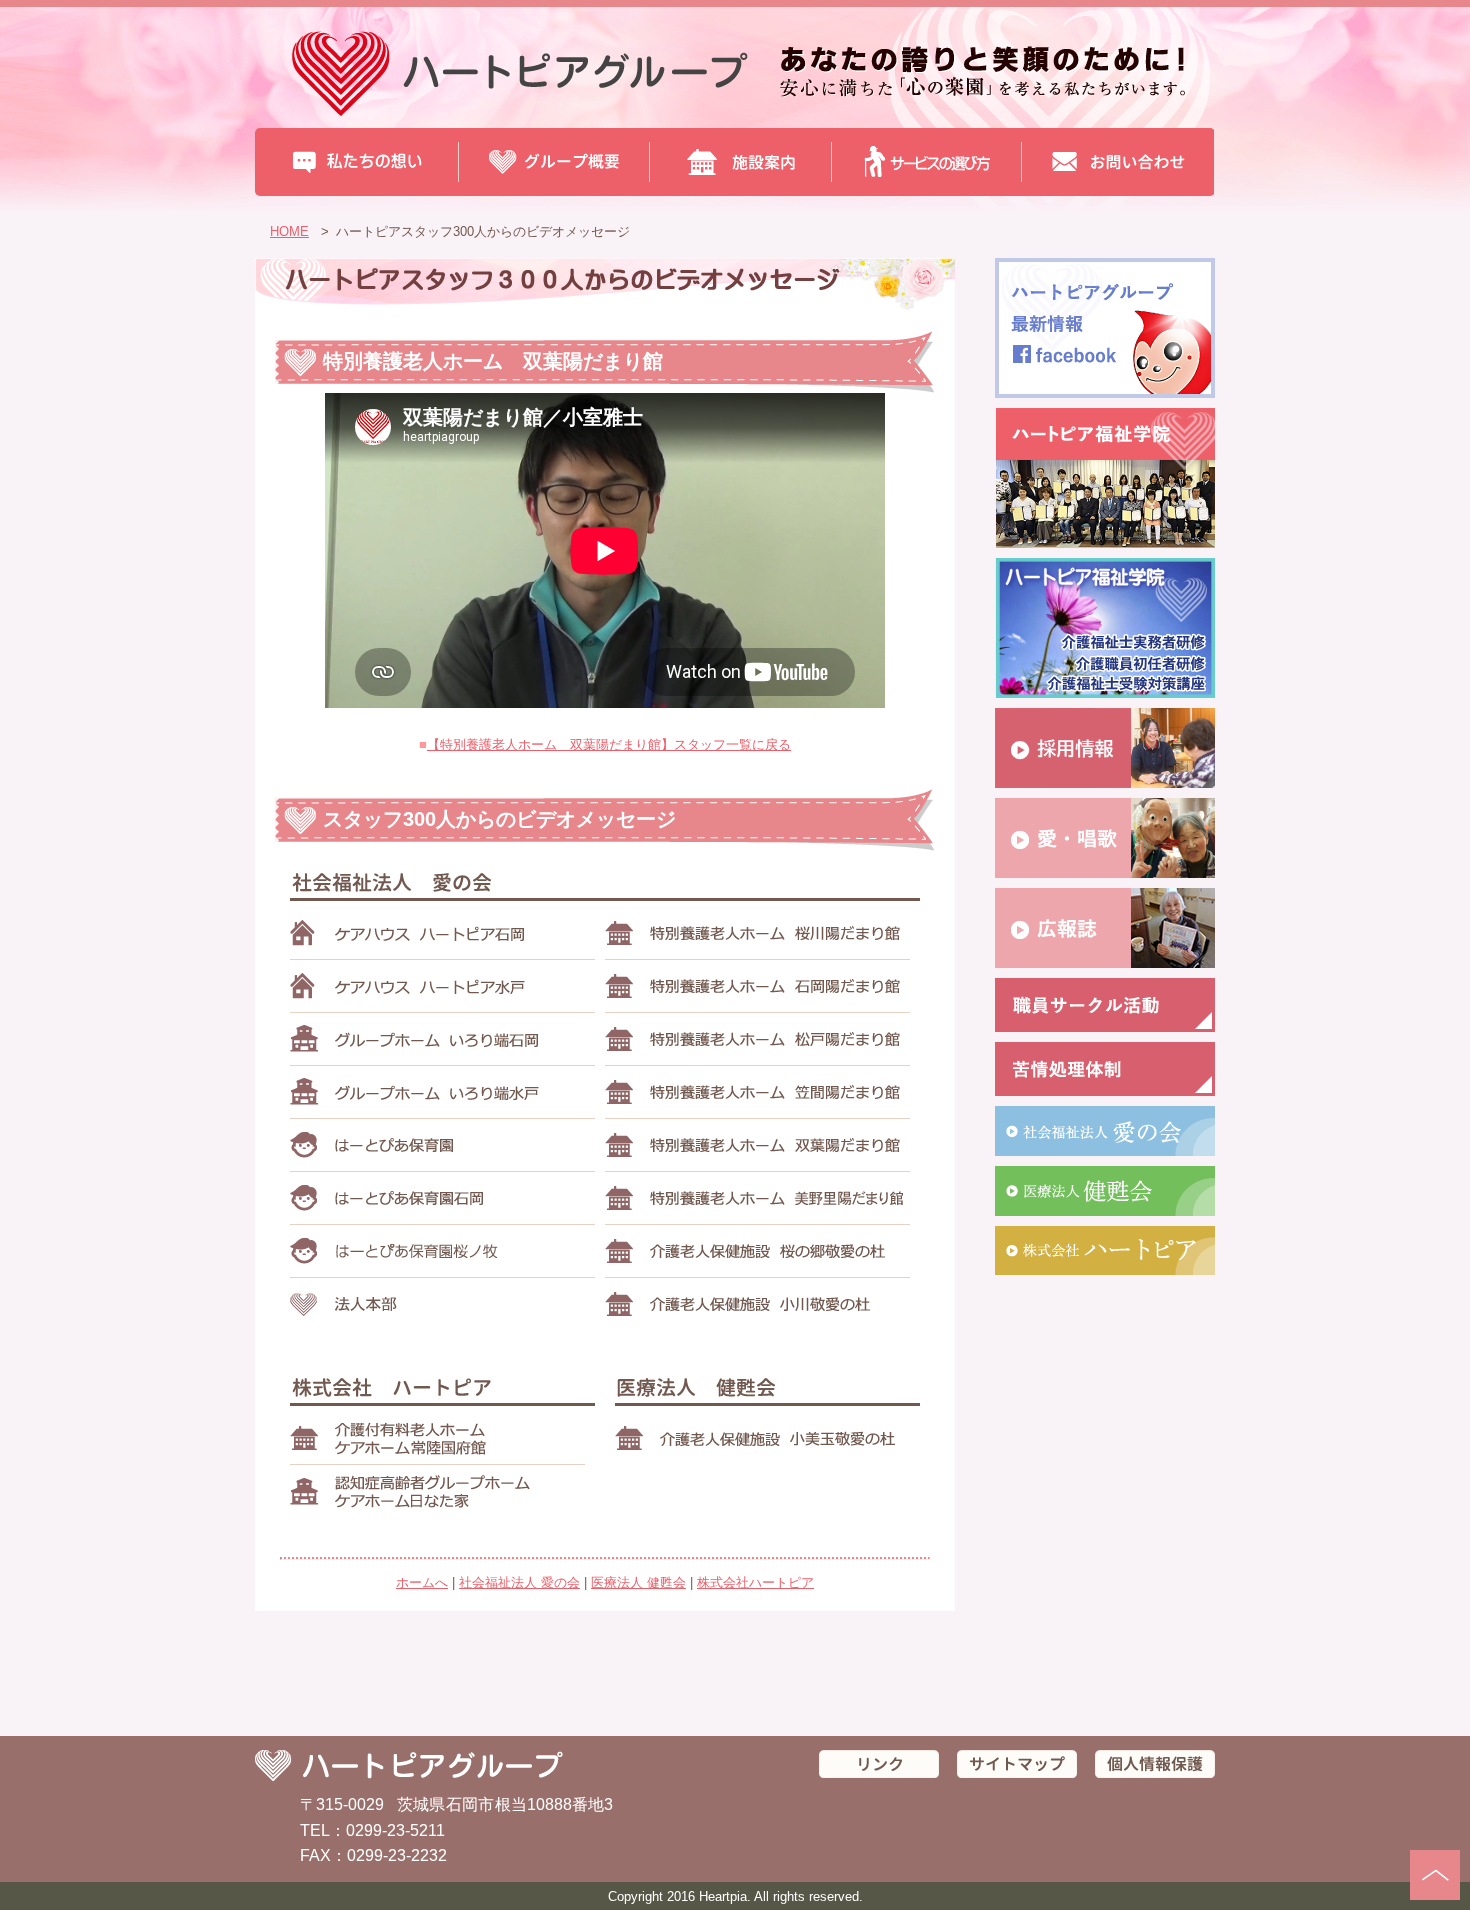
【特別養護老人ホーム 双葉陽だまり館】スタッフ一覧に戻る (609, 744)
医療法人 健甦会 (638, 1582)
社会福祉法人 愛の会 (519, 1582)
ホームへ (422, 1582)
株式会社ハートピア (755, 1582)
